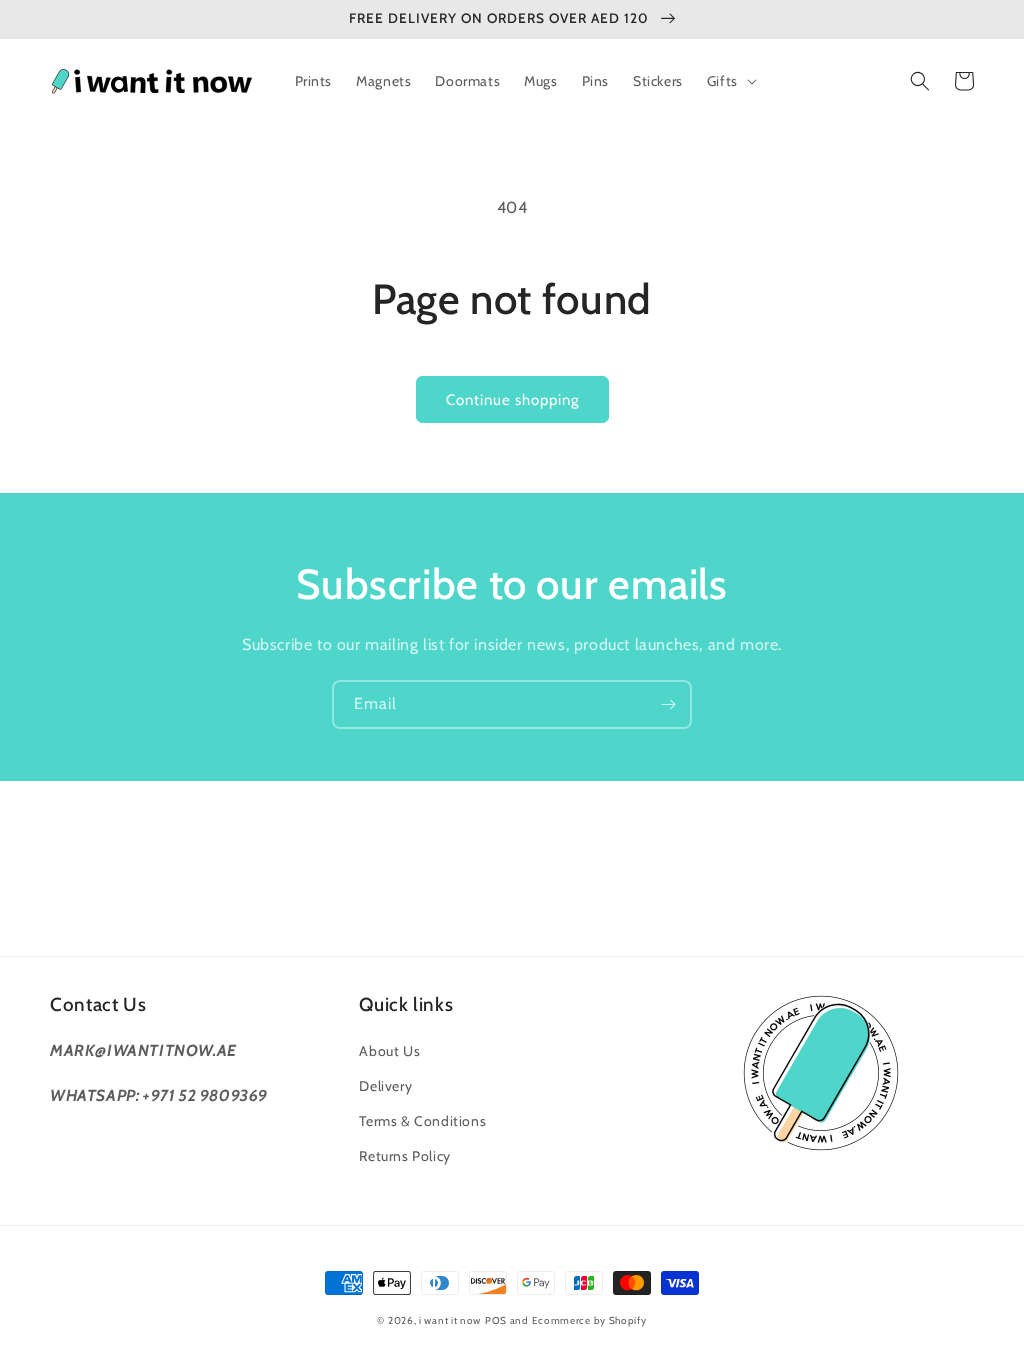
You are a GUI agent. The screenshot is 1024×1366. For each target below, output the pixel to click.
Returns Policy (404, 1156)
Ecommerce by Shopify (589, 1320)
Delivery (385, 1086)
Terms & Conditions (422, 1121)
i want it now (450, 1320)
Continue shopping (512, 400)
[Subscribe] (668, 704)
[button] (730, 81)
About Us (389, 1051)
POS (496, 1320)
